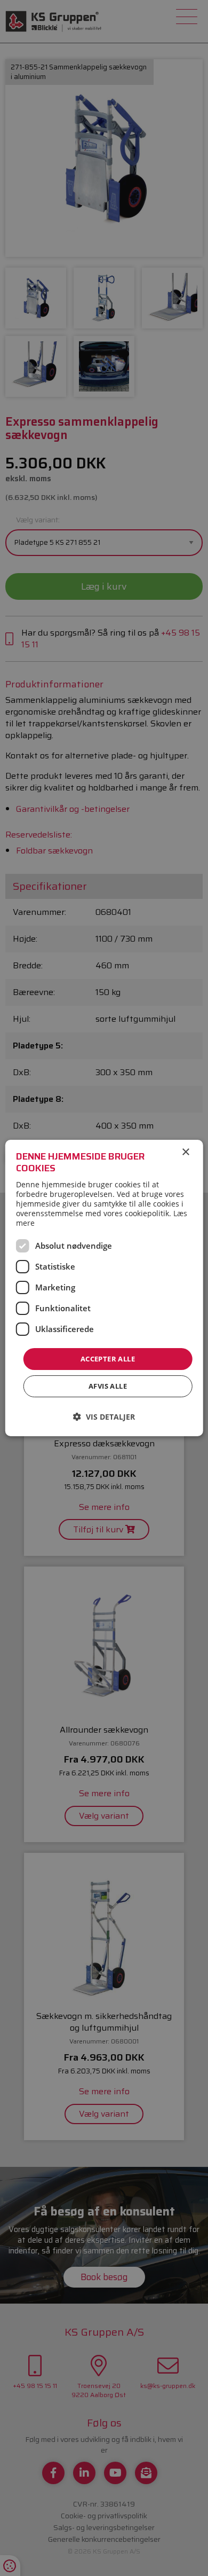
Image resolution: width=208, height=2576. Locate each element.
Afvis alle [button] (108, 1386)
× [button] (185, 1152)
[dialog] (104, 1288)
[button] (104, 1417)
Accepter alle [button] (108, 1359)
